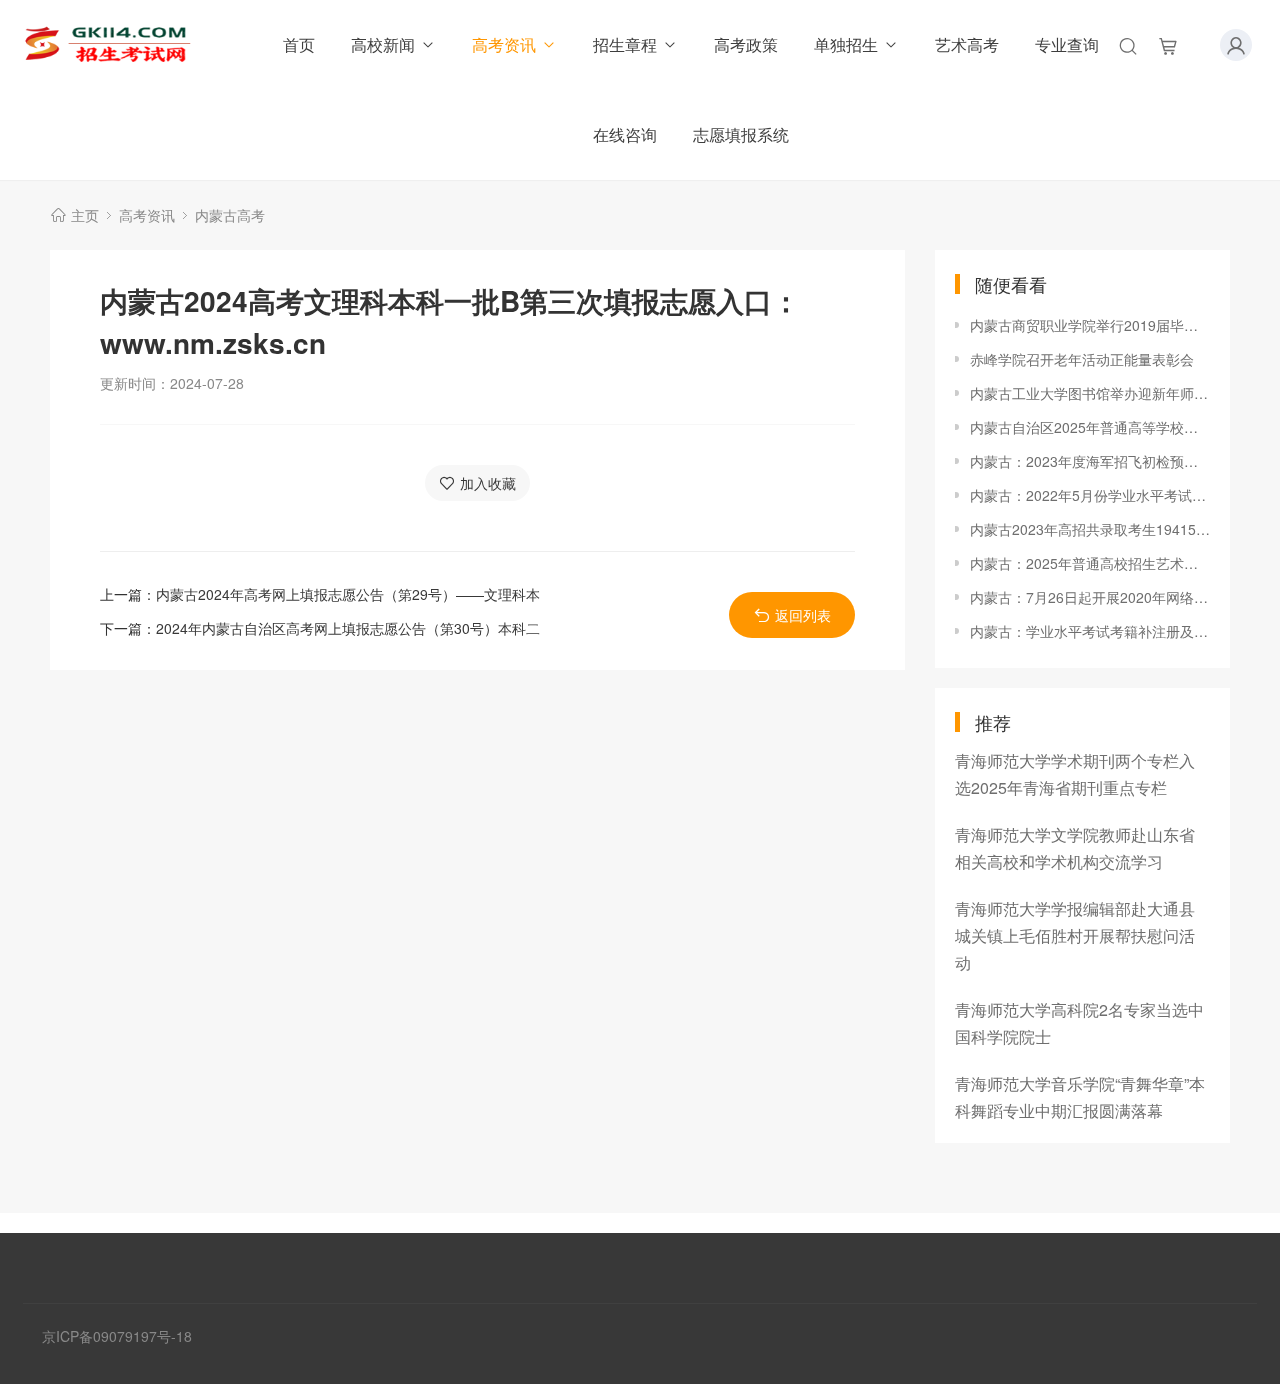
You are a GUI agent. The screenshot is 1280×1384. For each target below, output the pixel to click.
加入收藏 (488, 483)
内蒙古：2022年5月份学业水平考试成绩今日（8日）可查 (1090, 495)
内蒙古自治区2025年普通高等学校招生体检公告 (1090, 427)
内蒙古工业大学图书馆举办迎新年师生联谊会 (1090, 393)
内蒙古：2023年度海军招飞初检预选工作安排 (1090, 461)
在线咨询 (625, 134)
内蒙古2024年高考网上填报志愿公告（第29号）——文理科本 (348, 594)
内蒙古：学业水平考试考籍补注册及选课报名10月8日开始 (1090, 631)
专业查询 (1067, 44)
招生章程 (625, 44)
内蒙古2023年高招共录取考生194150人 (1090, 529)
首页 (299, 44)
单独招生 (846, 44)
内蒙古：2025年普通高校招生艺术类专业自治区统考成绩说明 (1090, 563)
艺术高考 (967, 44)
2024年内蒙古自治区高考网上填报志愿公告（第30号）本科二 (348, 628)
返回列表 (803, 615)
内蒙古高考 (230, 215)
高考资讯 (504, 44)
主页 (85, 215)
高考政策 (746, 44)
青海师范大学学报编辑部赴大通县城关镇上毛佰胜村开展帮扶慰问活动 (1075, 935)
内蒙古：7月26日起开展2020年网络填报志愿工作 (1090, 597)
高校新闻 (383, 44)
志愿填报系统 (741, 134)
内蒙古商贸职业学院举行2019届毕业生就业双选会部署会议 (1090, 325)
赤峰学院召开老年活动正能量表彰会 (1082, 359)
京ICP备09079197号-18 (117, 1336)
